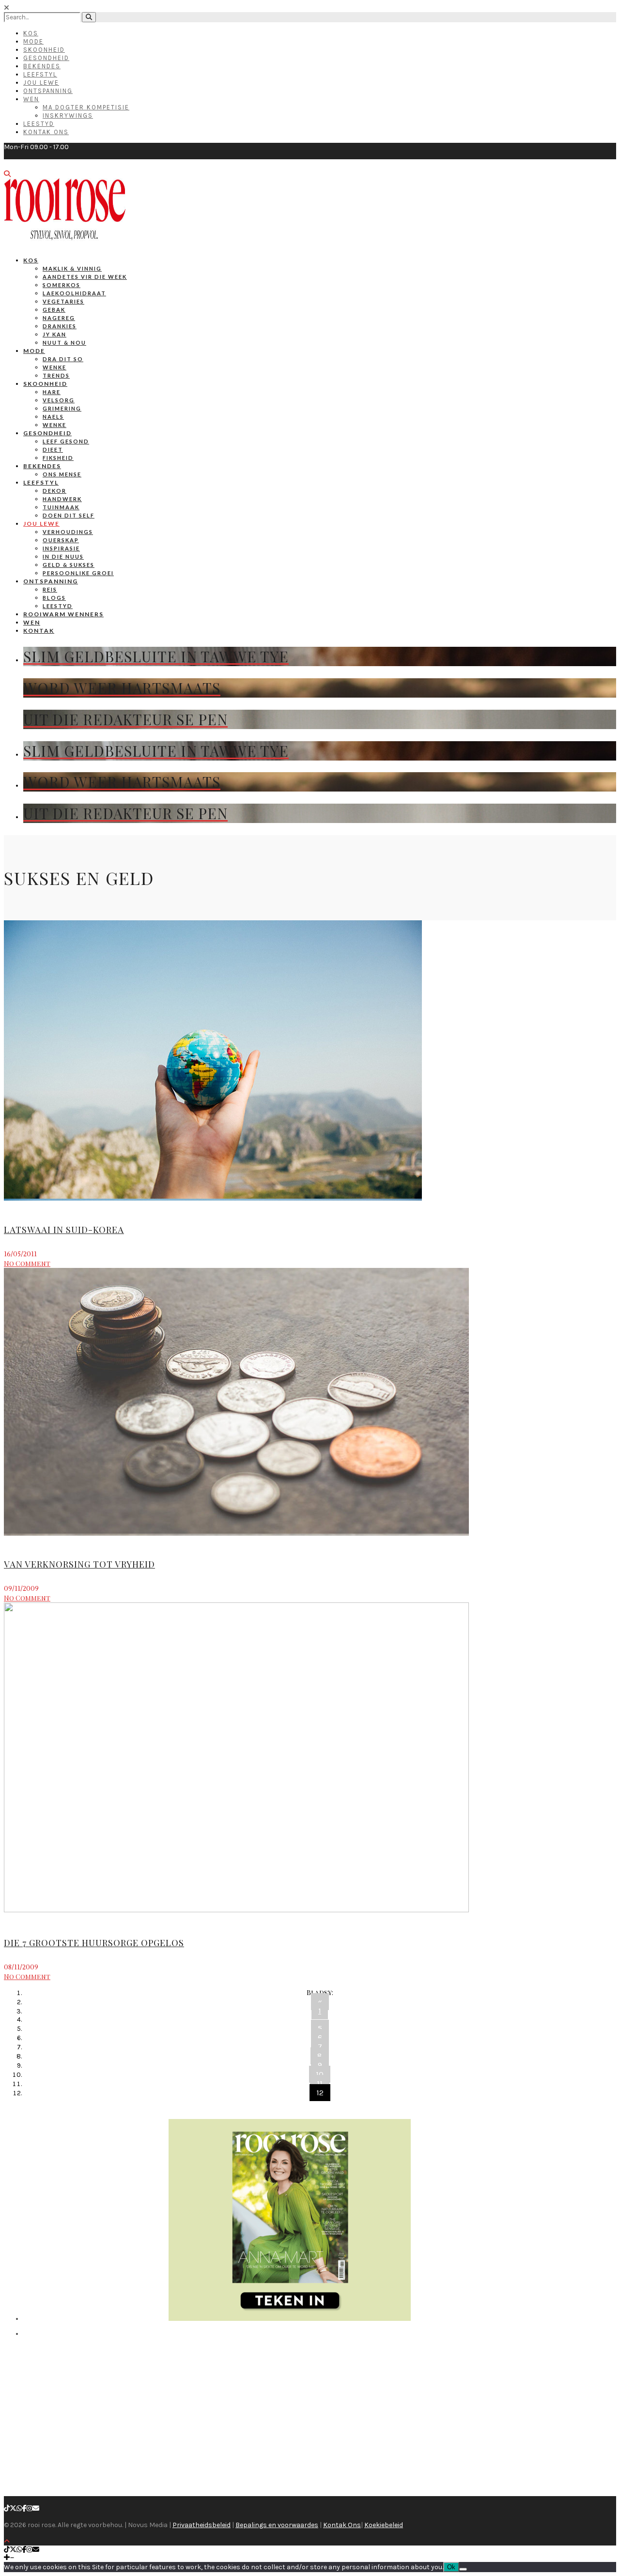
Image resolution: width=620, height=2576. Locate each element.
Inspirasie (61, 548)
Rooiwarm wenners (63, 614)
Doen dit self (69, 515)
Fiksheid (58, 458)
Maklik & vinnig (72, 268)
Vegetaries (63, 301)
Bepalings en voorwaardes (277, 2525)
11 (320, 2083)
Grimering (62, 408)
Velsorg (59, 400)
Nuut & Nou (64, 343)
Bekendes (42, 66)
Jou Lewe (41, 83)
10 (320, 2074)
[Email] (36, 2508)
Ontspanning (48, 91)
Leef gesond (66, 441)
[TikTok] (7, 2508)
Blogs (54, 598)
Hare (52, 392)
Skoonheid (44, 50)
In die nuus (63, 556)
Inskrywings (68, 115)
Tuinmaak (61, 507)
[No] (463, 2569)
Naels (53, 417)
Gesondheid (46, 58)
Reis (50, 589)
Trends (56, 375)
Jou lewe (41, 524)
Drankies (60, 326)
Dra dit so (63, 359)
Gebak (54, 310)
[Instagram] (30, 2508)
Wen (31, 99)
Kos (31, 33)
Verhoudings (68, 532)
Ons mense (62, 474)
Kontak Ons (46, 132)
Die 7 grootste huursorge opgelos (94, 1943)
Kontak (39, 631)
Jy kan (54, 334)
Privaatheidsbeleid (201, 2525)
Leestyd (39, 124)
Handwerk (62, 499)
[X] (13, 2508)
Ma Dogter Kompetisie (86, 107)
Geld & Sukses (69, 565)
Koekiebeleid (384, 2525)
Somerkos (62, 285)
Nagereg (59, 318)
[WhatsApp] (19, 2508)
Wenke (54, 367)
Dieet (53, 450)
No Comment (27, 1263)
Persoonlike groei (78, 573)
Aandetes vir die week (85, 277)
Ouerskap (61, 540)
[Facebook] (24, 2508)
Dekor (54, 491)
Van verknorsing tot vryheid (79, 1564)
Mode (33, 41)
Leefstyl (40, 74)
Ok (451, 2567)
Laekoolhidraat (74, 293)
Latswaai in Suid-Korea (64, 1230)
